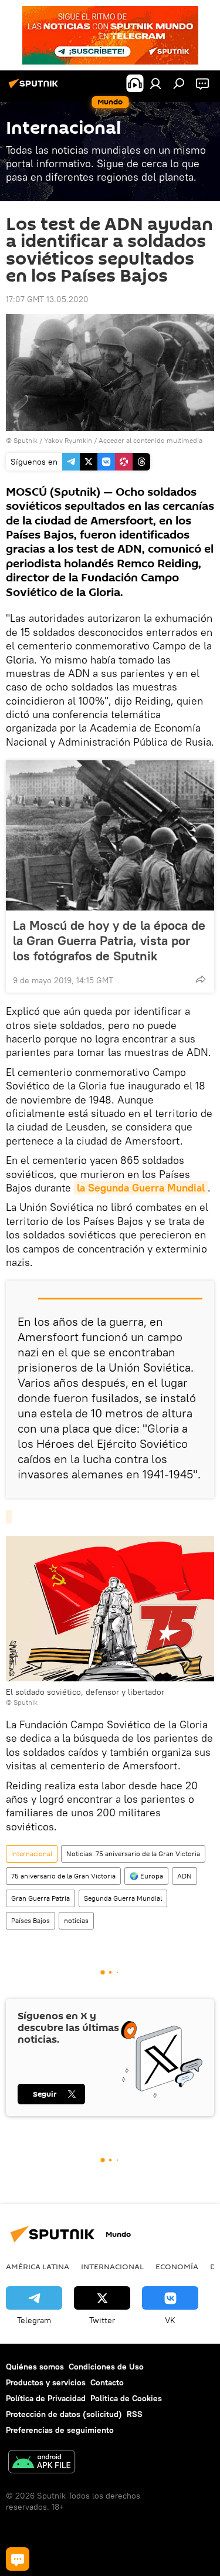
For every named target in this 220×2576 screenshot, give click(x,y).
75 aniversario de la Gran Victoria (63, 1876)
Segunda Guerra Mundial (123, 1898)
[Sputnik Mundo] (35, 88)
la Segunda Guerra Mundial (141, 1188)
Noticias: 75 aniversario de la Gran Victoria (133, 1854)
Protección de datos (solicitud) (64, 2414)
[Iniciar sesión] (155, 83)
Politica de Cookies (126, 2398)
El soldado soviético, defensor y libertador (85, 1692)
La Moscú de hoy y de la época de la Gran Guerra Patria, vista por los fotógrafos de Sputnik (109, 940)
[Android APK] (42, 2463)
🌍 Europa (146, 1876)
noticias (76, 1920)
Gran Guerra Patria (40, 1898)
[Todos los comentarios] (18, 2559)
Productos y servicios (46, 2382)
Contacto (107, 2382)
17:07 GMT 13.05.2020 (47, 299)
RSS (135, 2414)
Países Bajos (31, 1920)
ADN (185, 1876)
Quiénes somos (35, 2367)
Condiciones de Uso (106, 2367)
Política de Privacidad (46, 2398)
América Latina (38, 2266)
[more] (201, 979)
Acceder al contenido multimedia (150, 440)
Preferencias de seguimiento (60, 2430)
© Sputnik (22, 1702)
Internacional (32, 1854)
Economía (177, 2266)
